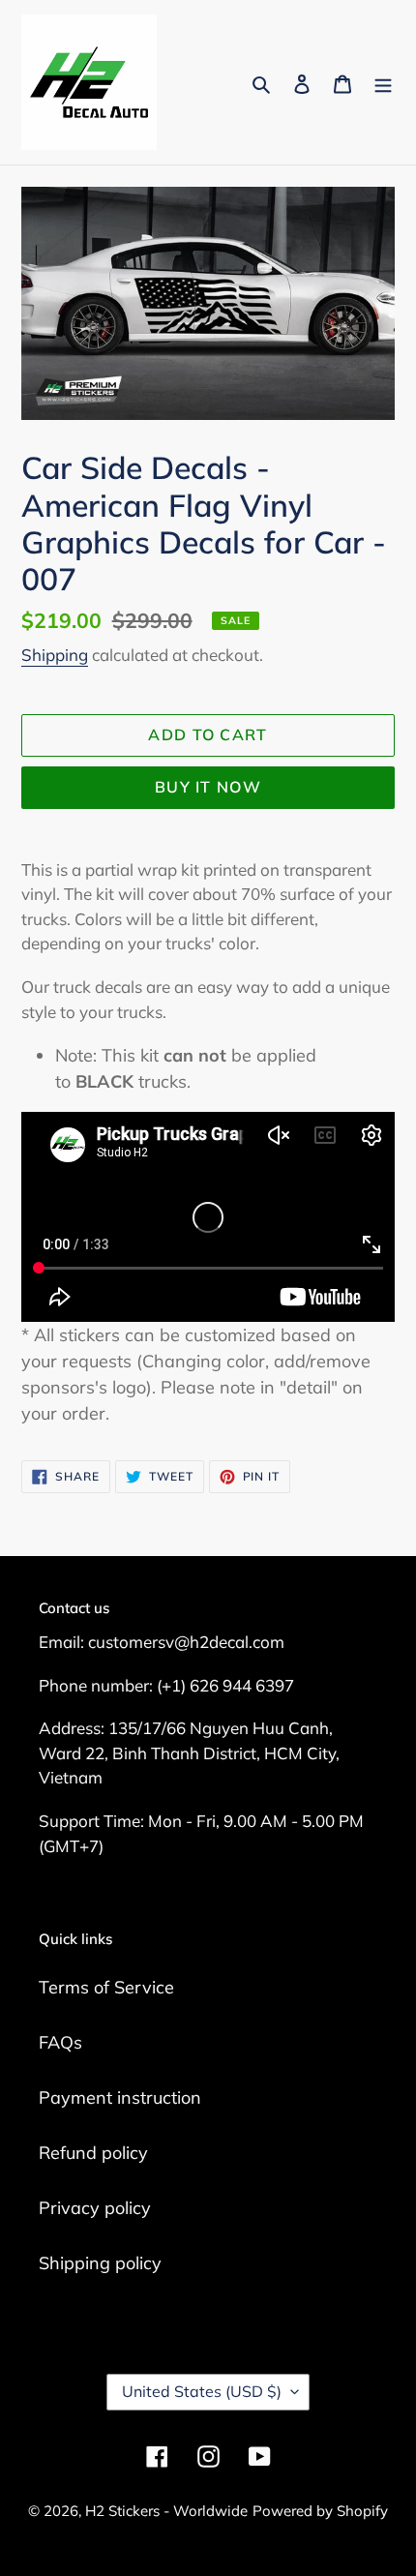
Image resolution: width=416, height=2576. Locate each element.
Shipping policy (100, 2263)
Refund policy (93, 2153)
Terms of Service (106, 1987)
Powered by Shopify (320, 2511)
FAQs (60, 2042)
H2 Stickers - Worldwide (166, 2511)
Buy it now (208, 787)
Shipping (55, 655)
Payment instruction (120, 2097)
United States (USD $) (202, 2391)
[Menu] (383, 83)
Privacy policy (95, 2208)
